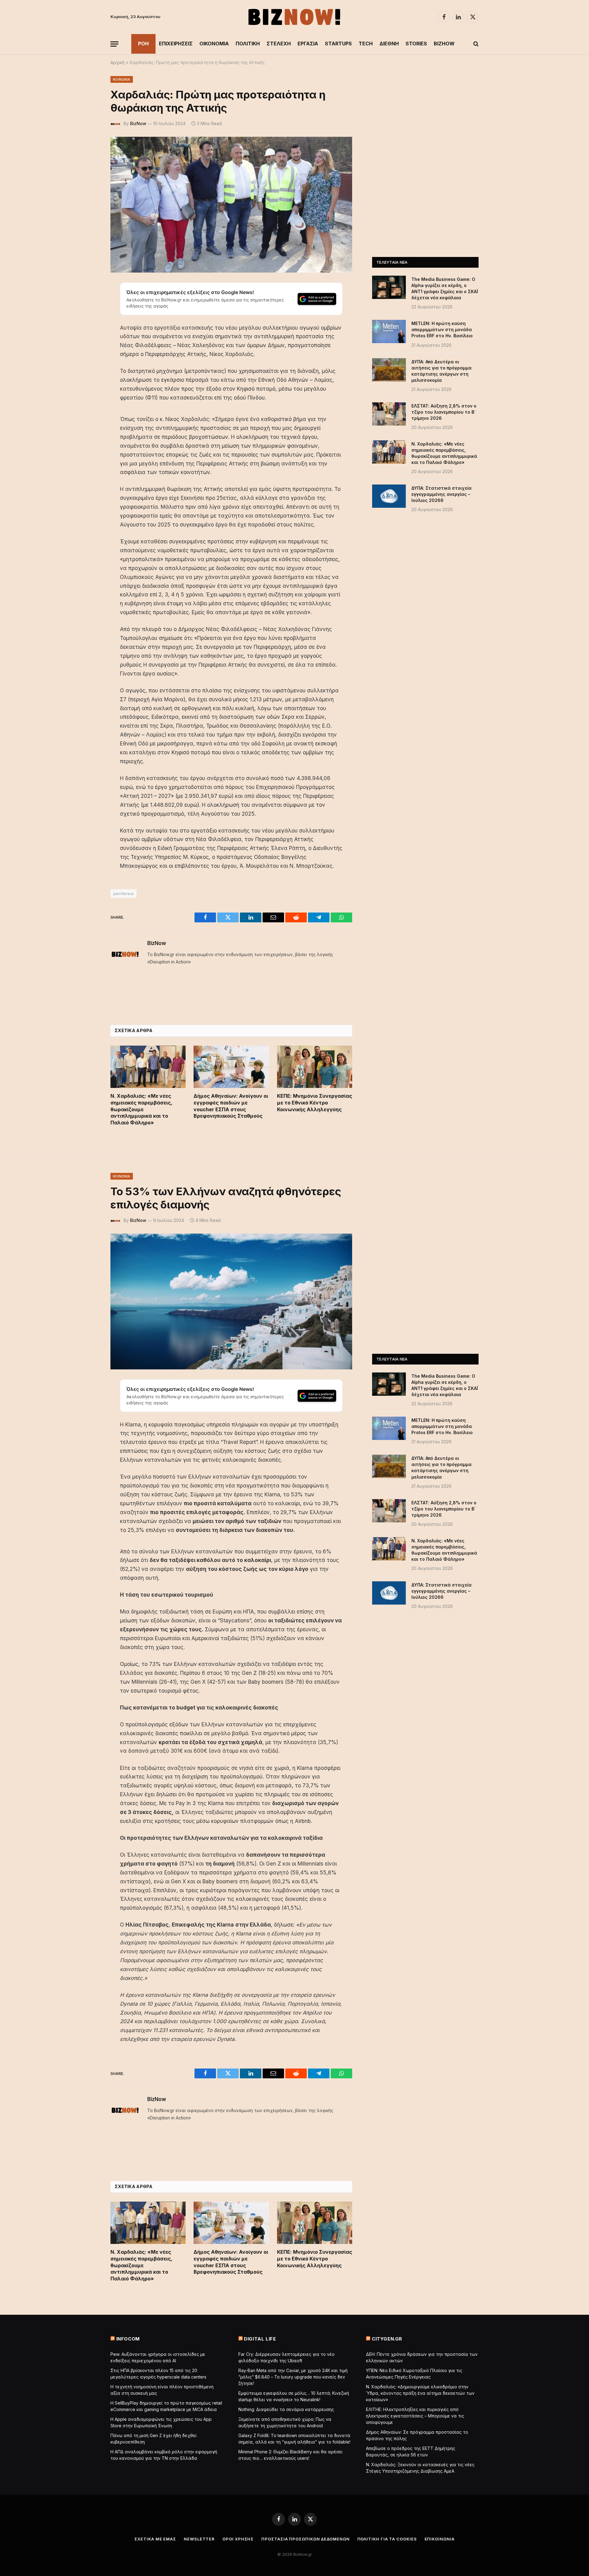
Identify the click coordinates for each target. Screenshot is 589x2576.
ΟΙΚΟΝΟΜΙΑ (214, 44)
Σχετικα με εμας (155, 2539)
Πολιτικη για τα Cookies (387, 2539)
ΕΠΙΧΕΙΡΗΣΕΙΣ (176, 44)
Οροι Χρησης (238, 2539)
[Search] (475, 44)
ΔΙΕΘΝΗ (389, 44)
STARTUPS (338, 44)
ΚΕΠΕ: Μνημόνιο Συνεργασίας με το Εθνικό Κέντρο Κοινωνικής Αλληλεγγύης (315, 1103)
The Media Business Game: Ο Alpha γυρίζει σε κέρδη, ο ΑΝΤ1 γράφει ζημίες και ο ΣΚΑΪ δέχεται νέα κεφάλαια (445, 288)
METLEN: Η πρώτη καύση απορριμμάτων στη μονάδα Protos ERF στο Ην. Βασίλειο (442, 329)
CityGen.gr (387, 2339)
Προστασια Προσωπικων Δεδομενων (305, 2539)
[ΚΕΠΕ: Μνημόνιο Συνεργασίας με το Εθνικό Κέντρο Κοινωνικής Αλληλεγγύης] (315, 1067)
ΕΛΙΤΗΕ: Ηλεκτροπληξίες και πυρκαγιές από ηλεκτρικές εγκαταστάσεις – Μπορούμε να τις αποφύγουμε (415, 2416)
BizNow (138, 123)
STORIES (416, 44)
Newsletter (199, 2539)
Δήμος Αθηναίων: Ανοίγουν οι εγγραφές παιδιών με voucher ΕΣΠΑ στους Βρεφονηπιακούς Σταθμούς (231, 1106)
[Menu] (114, 44)
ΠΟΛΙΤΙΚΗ (248, 44)
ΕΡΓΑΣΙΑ (308, 44)
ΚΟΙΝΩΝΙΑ (122, 79)
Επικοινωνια (440, 2539)
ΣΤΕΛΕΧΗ (279, 44)
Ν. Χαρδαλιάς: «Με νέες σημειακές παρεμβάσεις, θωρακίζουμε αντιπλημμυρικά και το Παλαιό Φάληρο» (141, 1109)
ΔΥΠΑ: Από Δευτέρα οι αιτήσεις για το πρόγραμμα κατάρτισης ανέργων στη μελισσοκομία (441, 371)
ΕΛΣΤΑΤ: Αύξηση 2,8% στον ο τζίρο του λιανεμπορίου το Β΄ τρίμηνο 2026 (444, 412)
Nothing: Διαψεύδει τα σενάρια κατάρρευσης (286, 2409)
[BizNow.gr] (294, 17)
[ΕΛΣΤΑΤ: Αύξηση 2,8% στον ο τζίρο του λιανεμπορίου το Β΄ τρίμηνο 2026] (389, 414)
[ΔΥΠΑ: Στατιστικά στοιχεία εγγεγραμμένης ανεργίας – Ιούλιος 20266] (389, 496)
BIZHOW (444, 44)
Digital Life (260, 2339)
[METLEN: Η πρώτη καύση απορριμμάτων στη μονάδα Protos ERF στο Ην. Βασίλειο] (389, 331)
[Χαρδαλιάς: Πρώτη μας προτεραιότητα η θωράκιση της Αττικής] (231, 205)
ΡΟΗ (143, 44)
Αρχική (117, 62)
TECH (366, 44)
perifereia (123, 894)
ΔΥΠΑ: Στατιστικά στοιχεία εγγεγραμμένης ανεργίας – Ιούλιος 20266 (441, 494)
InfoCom (128, 2339)
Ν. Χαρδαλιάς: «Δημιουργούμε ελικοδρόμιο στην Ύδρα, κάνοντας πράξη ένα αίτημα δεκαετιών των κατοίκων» (420, 2393)
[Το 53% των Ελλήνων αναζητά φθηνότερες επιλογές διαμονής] (231, 1301)
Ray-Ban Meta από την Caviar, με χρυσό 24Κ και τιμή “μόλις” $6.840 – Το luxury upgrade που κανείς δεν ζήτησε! (293, 2377)
